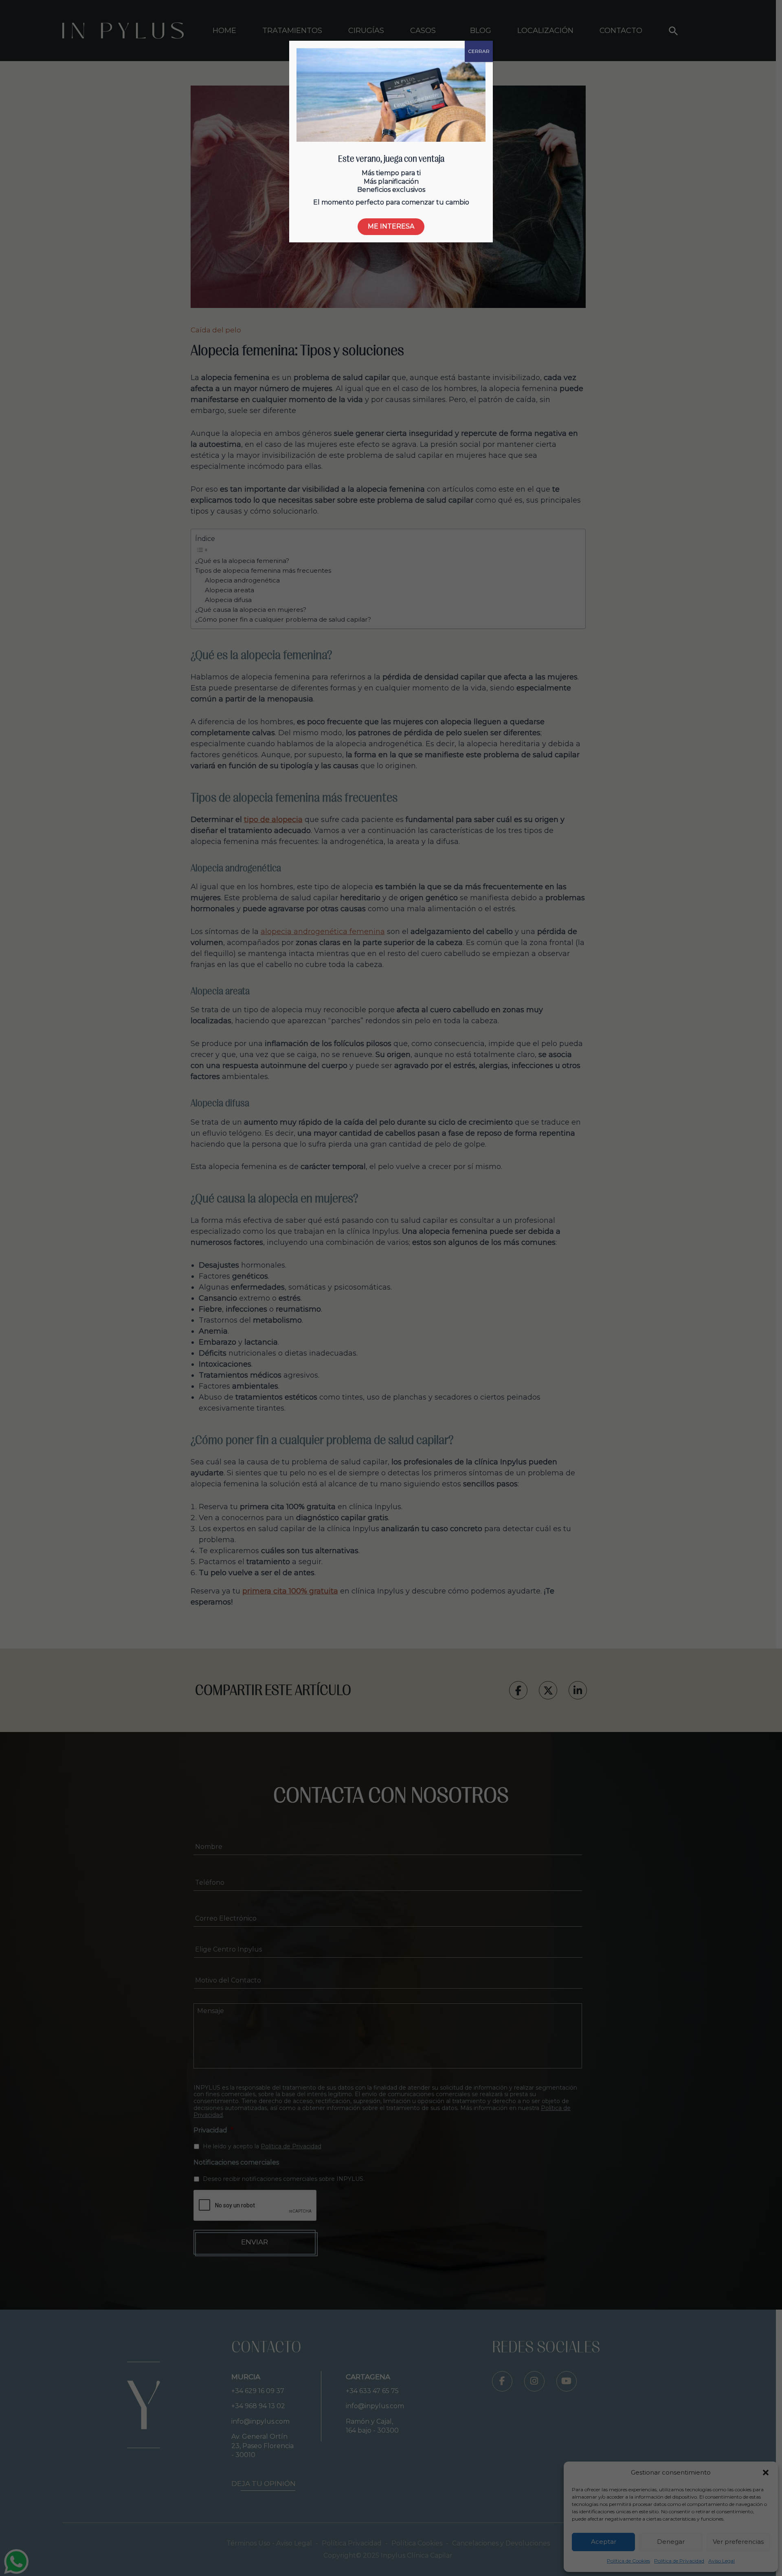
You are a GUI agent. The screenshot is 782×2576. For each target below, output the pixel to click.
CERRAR (479, 51)
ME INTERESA (391, 226)
